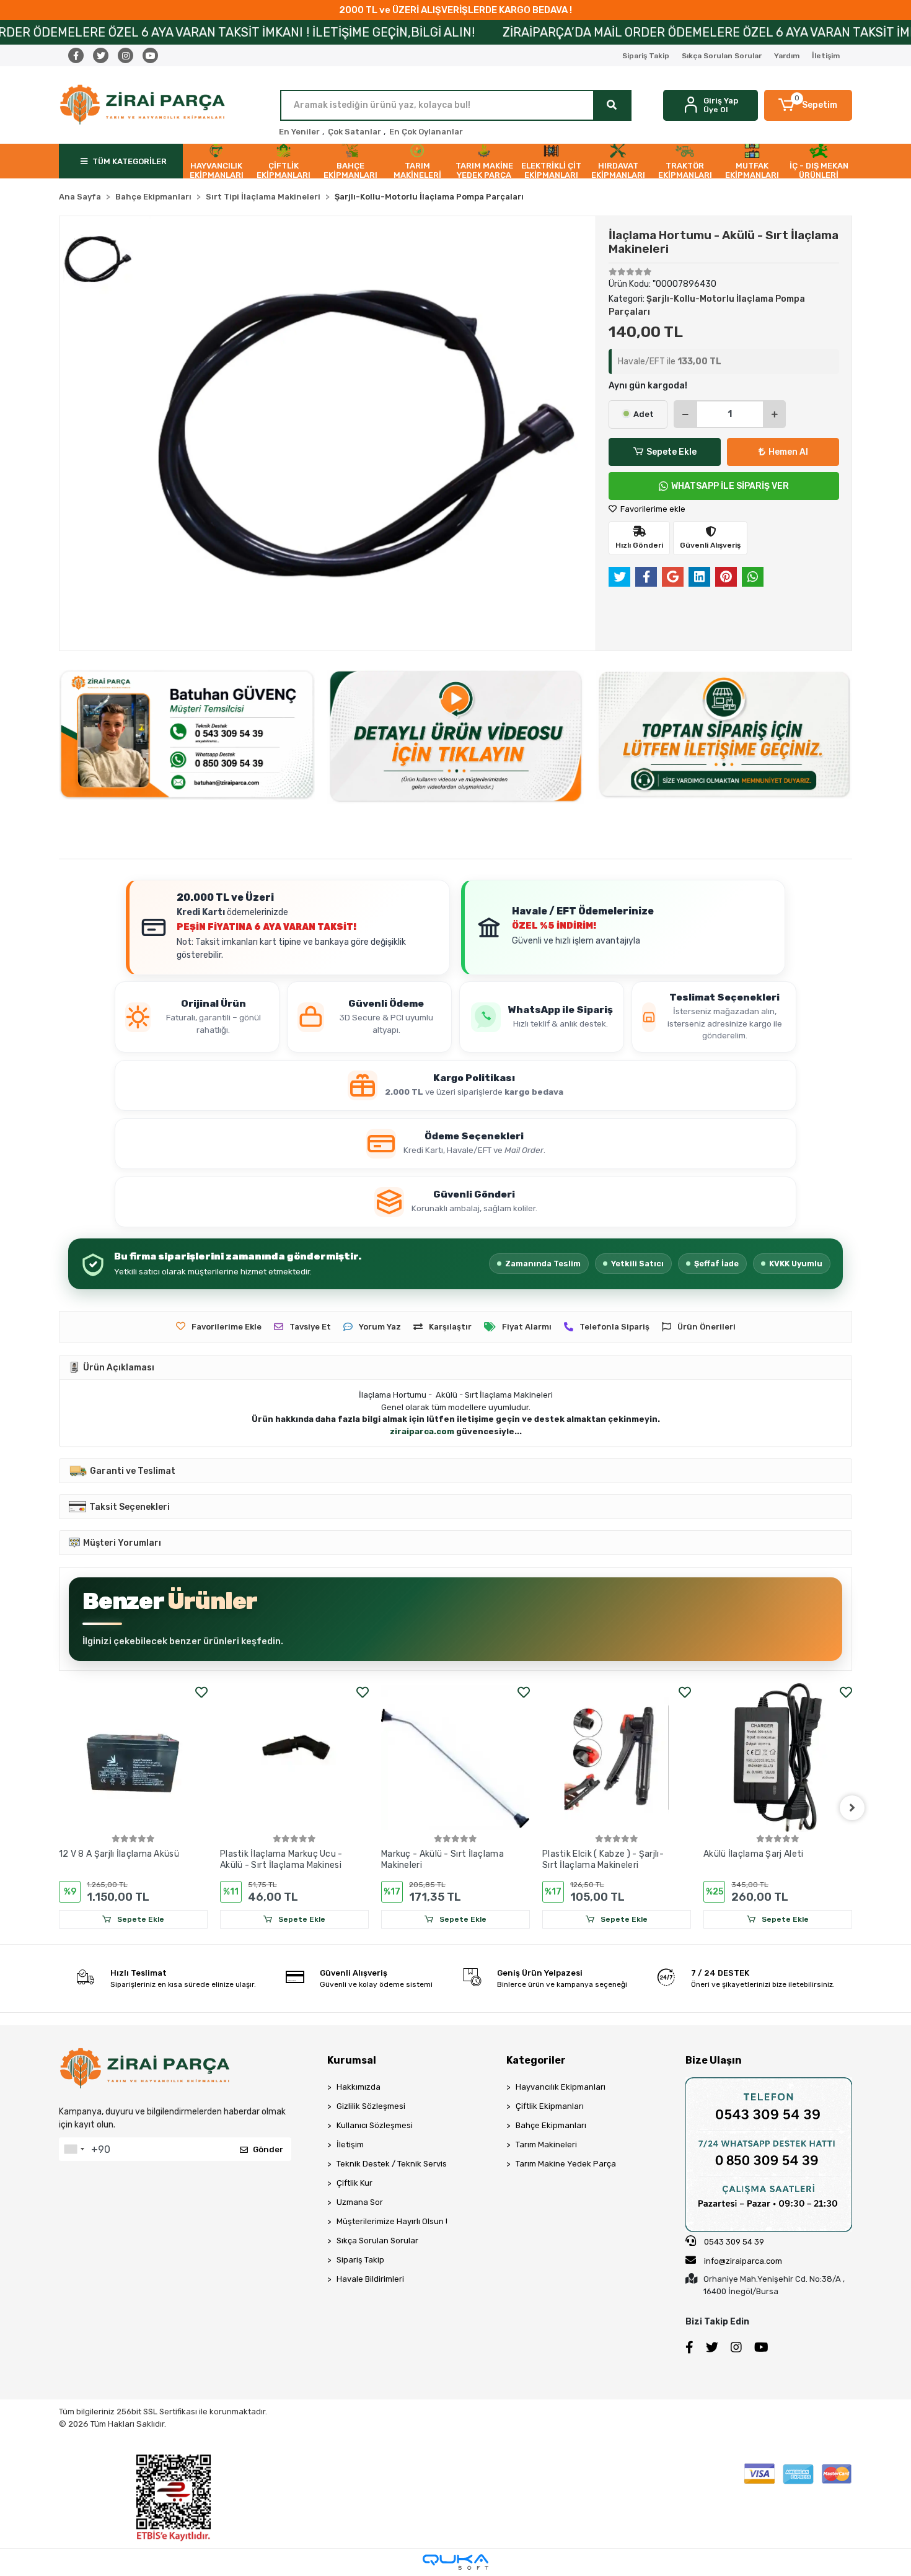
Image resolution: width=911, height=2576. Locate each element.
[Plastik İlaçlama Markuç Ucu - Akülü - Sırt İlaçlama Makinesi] (146, 1758)
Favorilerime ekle (652, 509)
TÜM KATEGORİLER (130, 161)
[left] (59, 1808)
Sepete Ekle (671, 452)
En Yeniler (299, 132)
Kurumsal (352, 2060)
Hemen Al (788, 452)
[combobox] (74, 2149)
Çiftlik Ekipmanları (550, 2106)
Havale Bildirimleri (370, 2279)
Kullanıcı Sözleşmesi (375, 2125)
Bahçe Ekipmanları (551, 2125)
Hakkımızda (359, 2087)
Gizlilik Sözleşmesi (371, 2106)
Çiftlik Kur (354, 2183)
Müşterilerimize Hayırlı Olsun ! (392, 2221)
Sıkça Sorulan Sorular (722, 56)
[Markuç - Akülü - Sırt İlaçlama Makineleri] (307, 1758)
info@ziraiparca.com (743, 2261)
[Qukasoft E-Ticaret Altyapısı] (455, 2562)
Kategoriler (536, 2060)
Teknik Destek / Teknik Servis (392, 2164)
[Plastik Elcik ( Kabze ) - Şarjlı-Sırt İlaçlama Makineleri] (468, 1758)
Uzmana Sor (360, 2202)
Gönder (268, 2149)
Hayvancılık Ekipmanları (561, 2087)
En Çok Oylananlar (426, 132)
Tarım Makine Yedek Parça (566, 2164)
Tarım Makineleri (546, 2144)
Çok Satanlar (354, 132)
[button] (808, 105)
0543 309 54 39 (733, 2242)
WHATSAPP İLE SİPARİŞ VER (730, 486)
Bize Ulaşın (714, 2060)
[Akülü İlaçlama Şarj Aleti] (629, 1758)
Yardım (787, 56)
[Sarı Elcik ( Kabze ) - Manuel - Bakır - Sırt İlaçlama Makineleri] (790, 1758)
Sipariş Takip (646, 56)
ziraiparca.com (422, 1431)
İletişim (826, 56)
